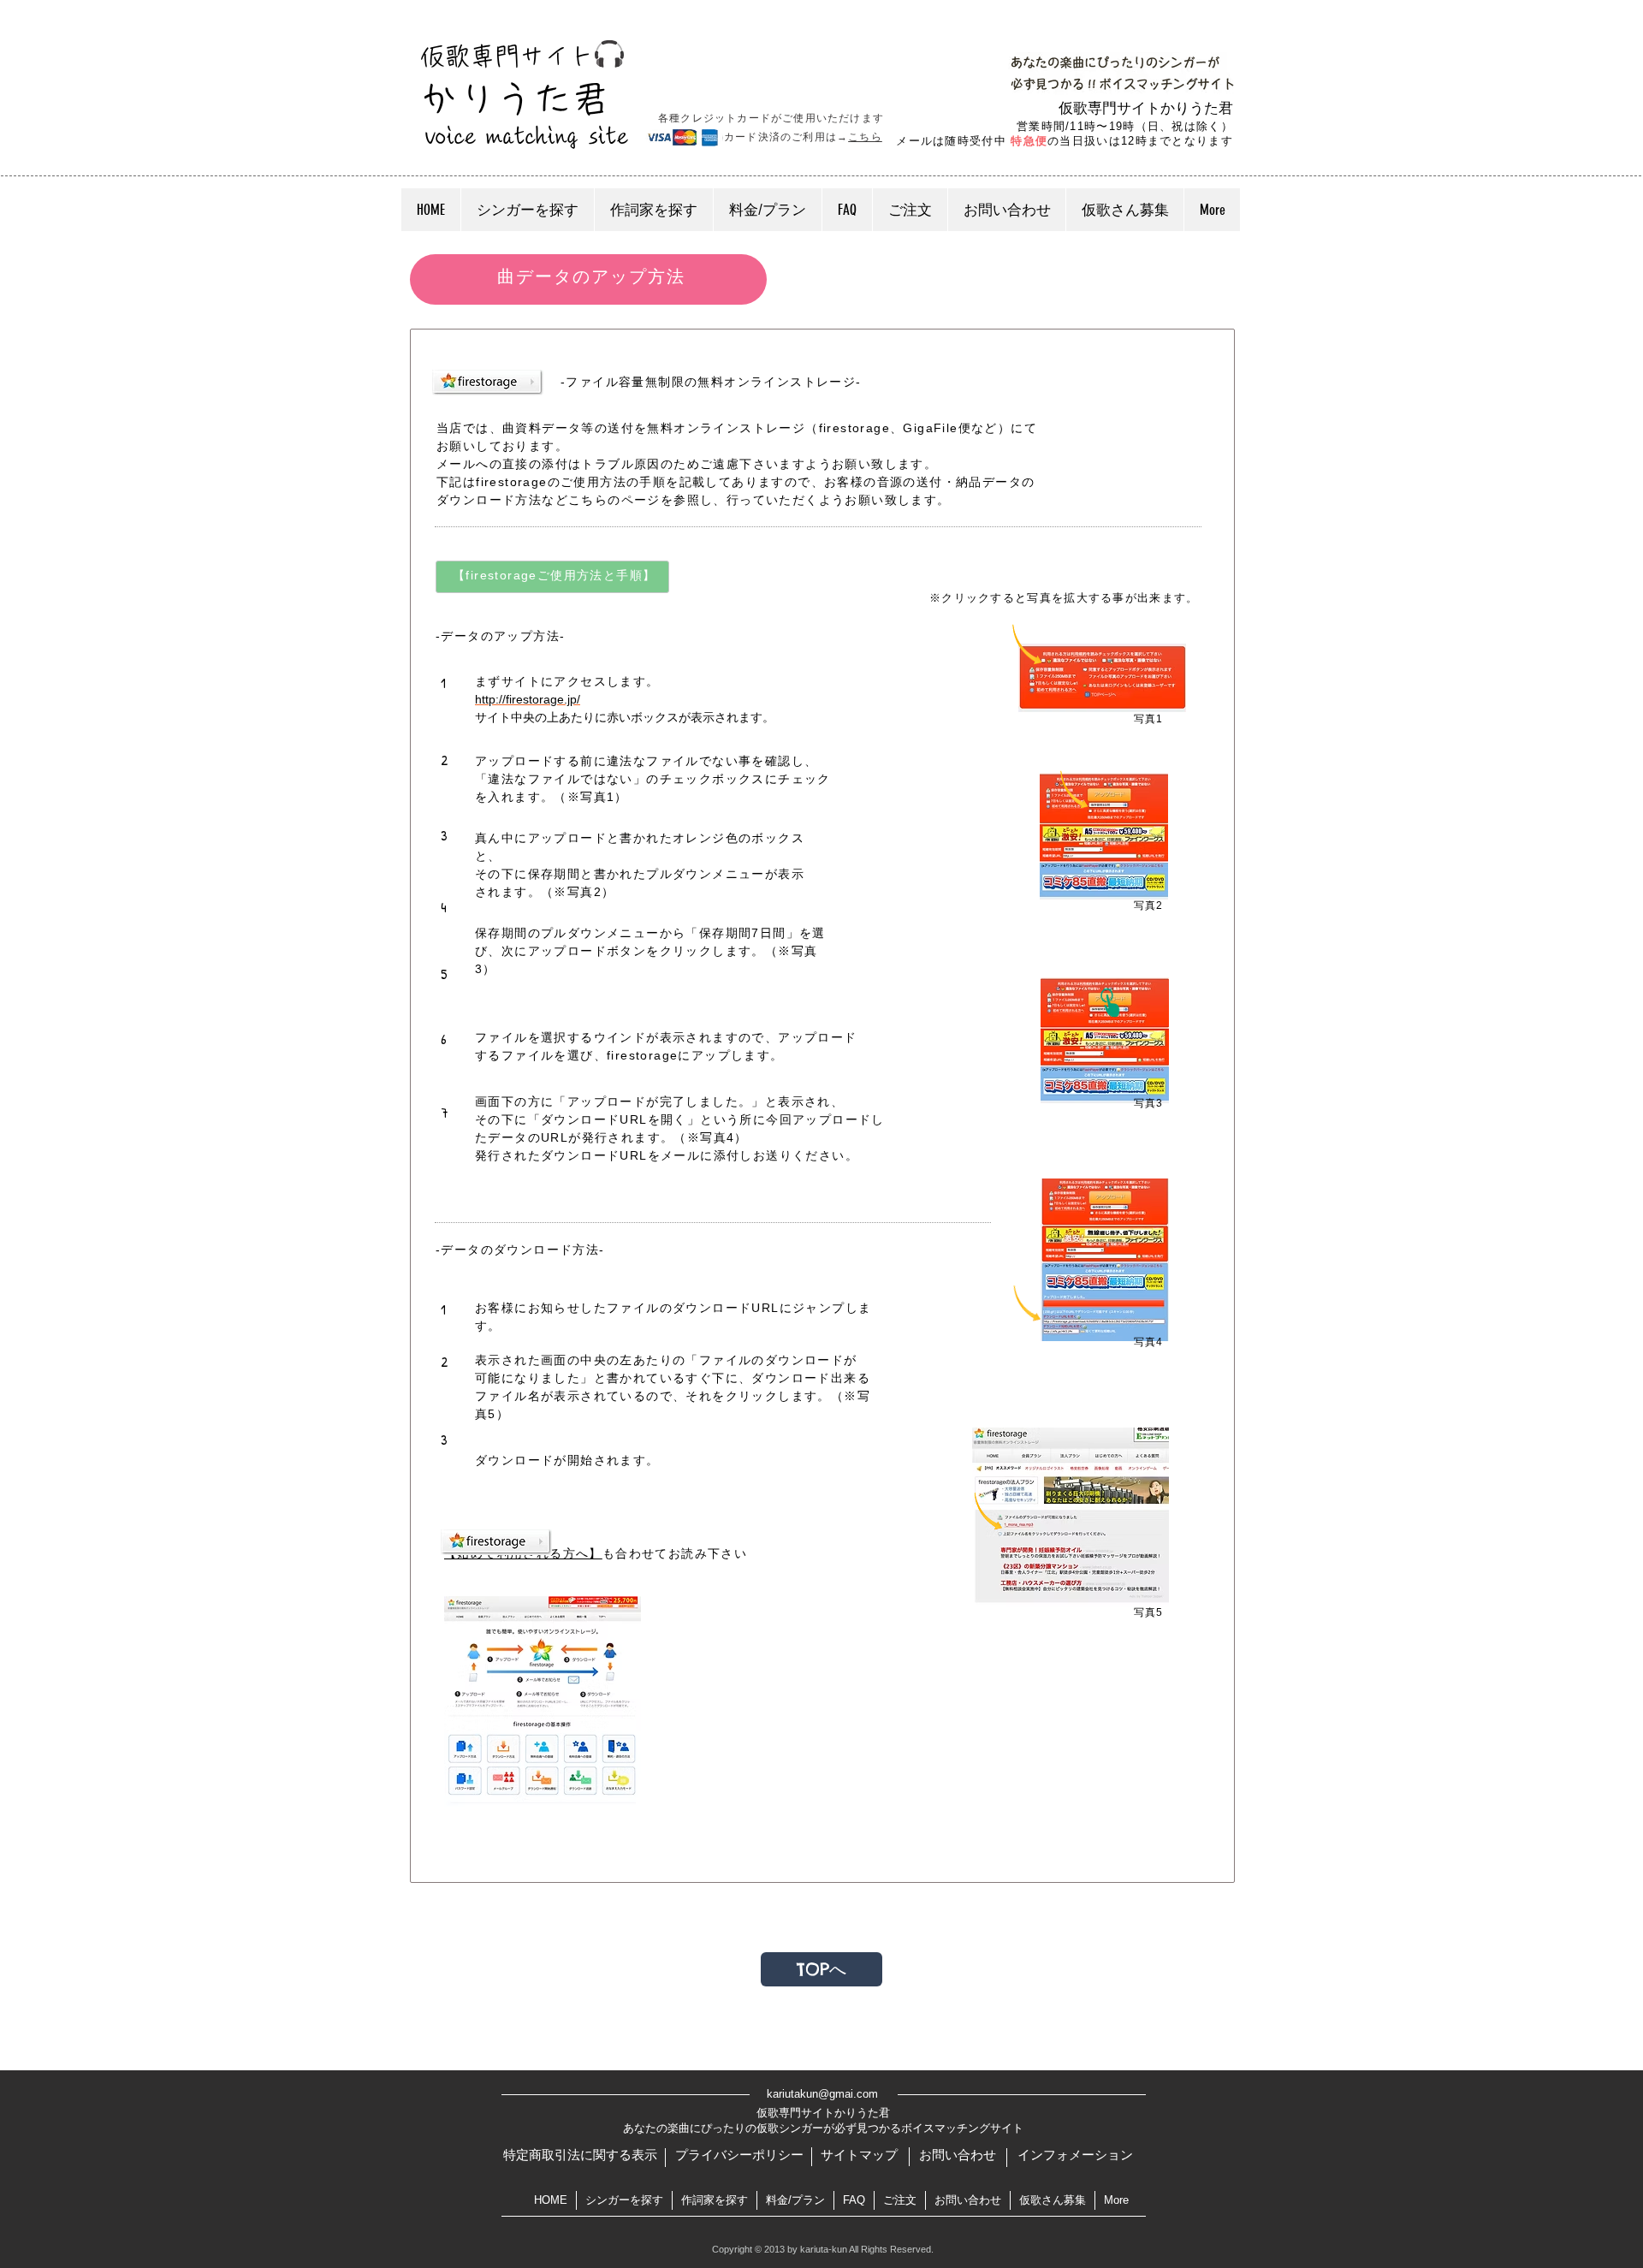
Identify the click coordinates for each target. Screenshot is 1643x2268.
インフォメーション (1075, 2155)
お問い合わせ (958, 2155)
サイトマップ (859, 2155)
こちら (865, 137)
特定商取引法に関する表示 (580, 2155)
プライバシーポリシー (739, 2155)
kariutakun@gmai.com (822, 2094)
